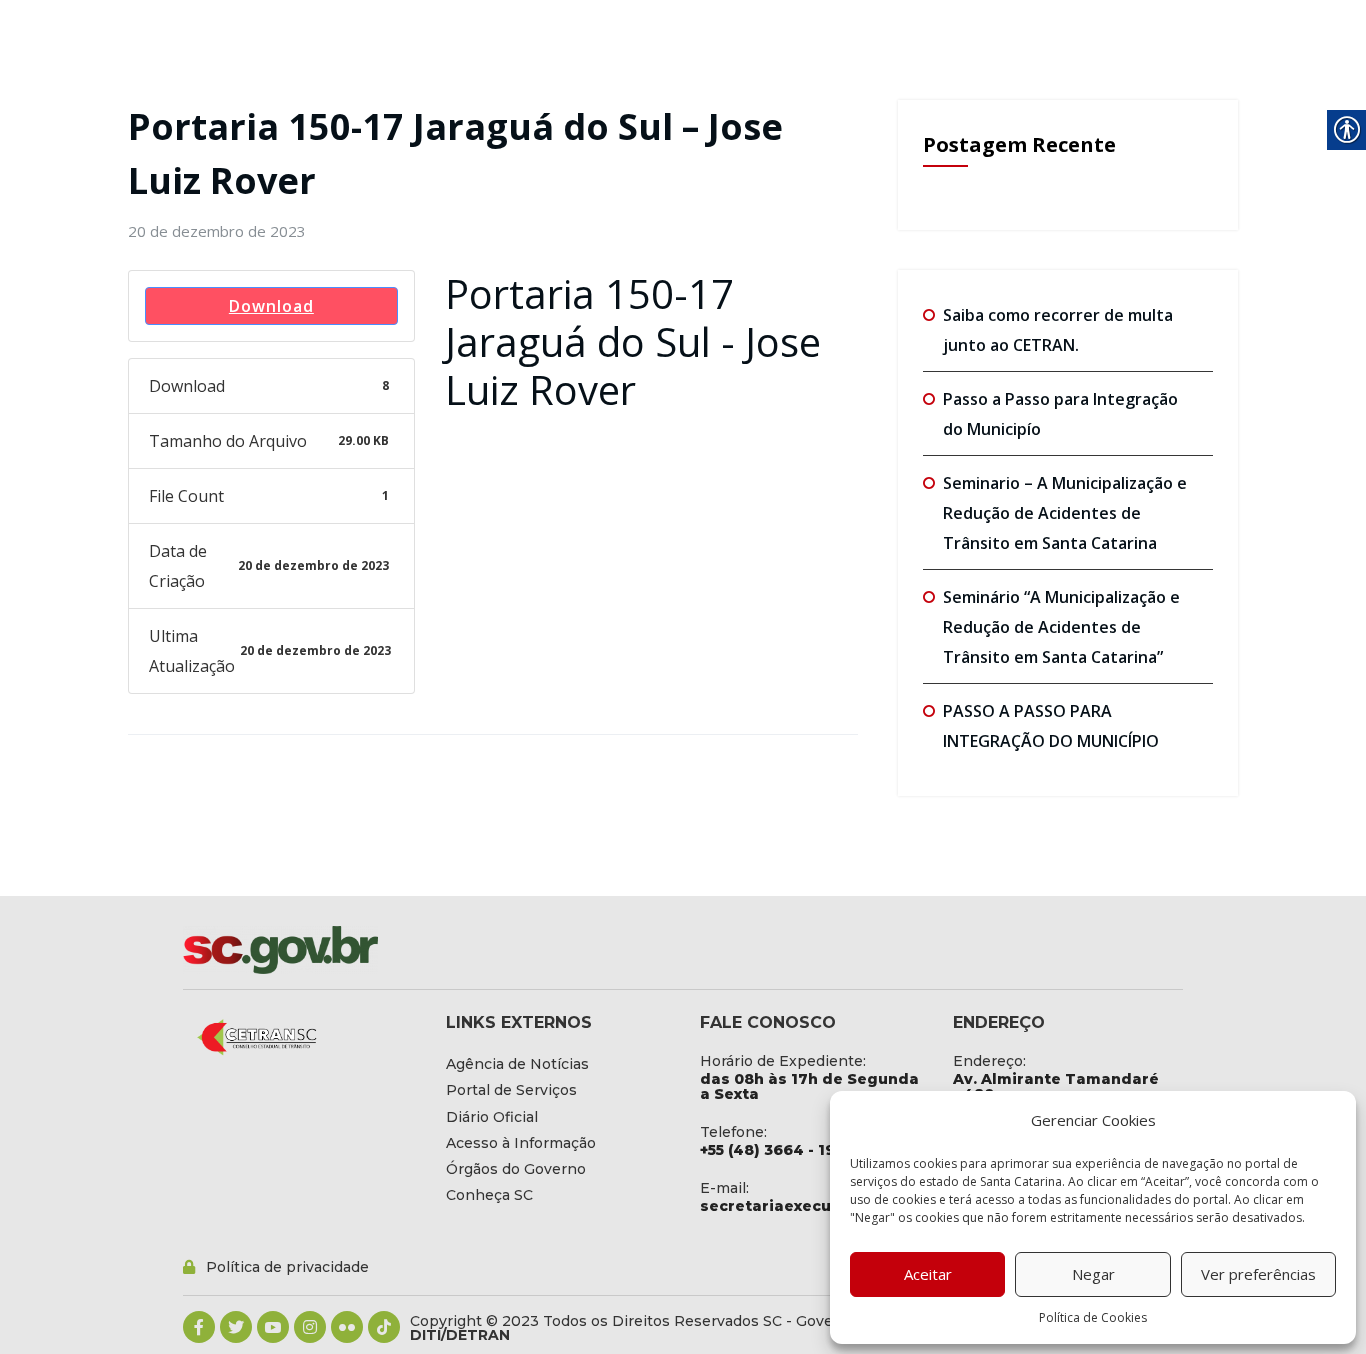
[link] (217, 231)
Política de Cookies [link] (1093, 1317)
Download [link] (271, 306)
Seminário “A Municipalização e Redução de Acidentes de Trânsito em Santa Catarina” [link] (1061, 627)
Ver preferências (1258, 1274)
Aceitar (928, 1274)
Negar (1093, 1274)
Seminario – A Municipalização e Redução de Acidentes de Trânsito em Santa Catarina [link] (1065, 513)
